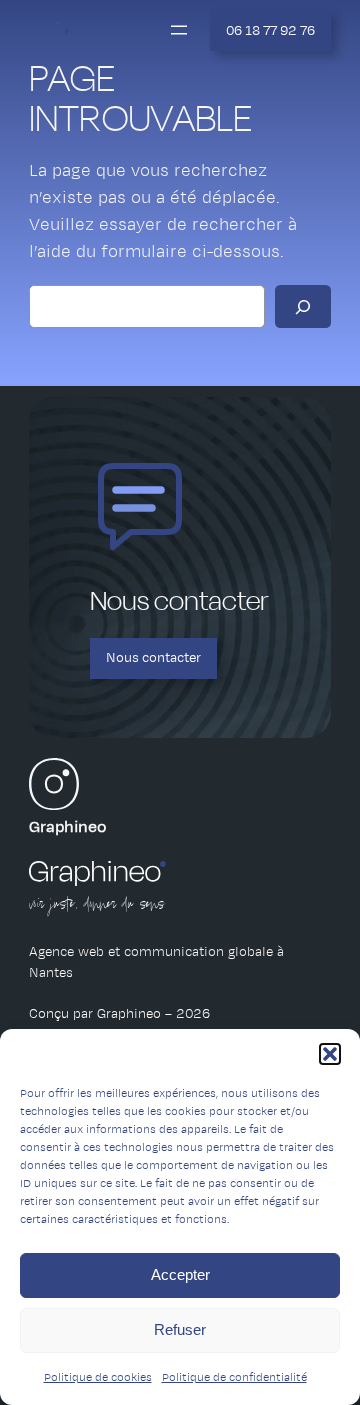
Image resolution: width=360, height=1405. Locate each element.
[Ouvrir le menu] (179, 30)
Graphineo (68, 827)
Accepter (180, 1274)
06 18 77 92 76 (270, 30)
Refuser (180, 1329)
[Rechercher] (303, 306)
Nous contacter (153, 657)
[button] (330, 1054)
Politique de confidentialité (234, 1377)
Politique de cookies (98, 1377)
